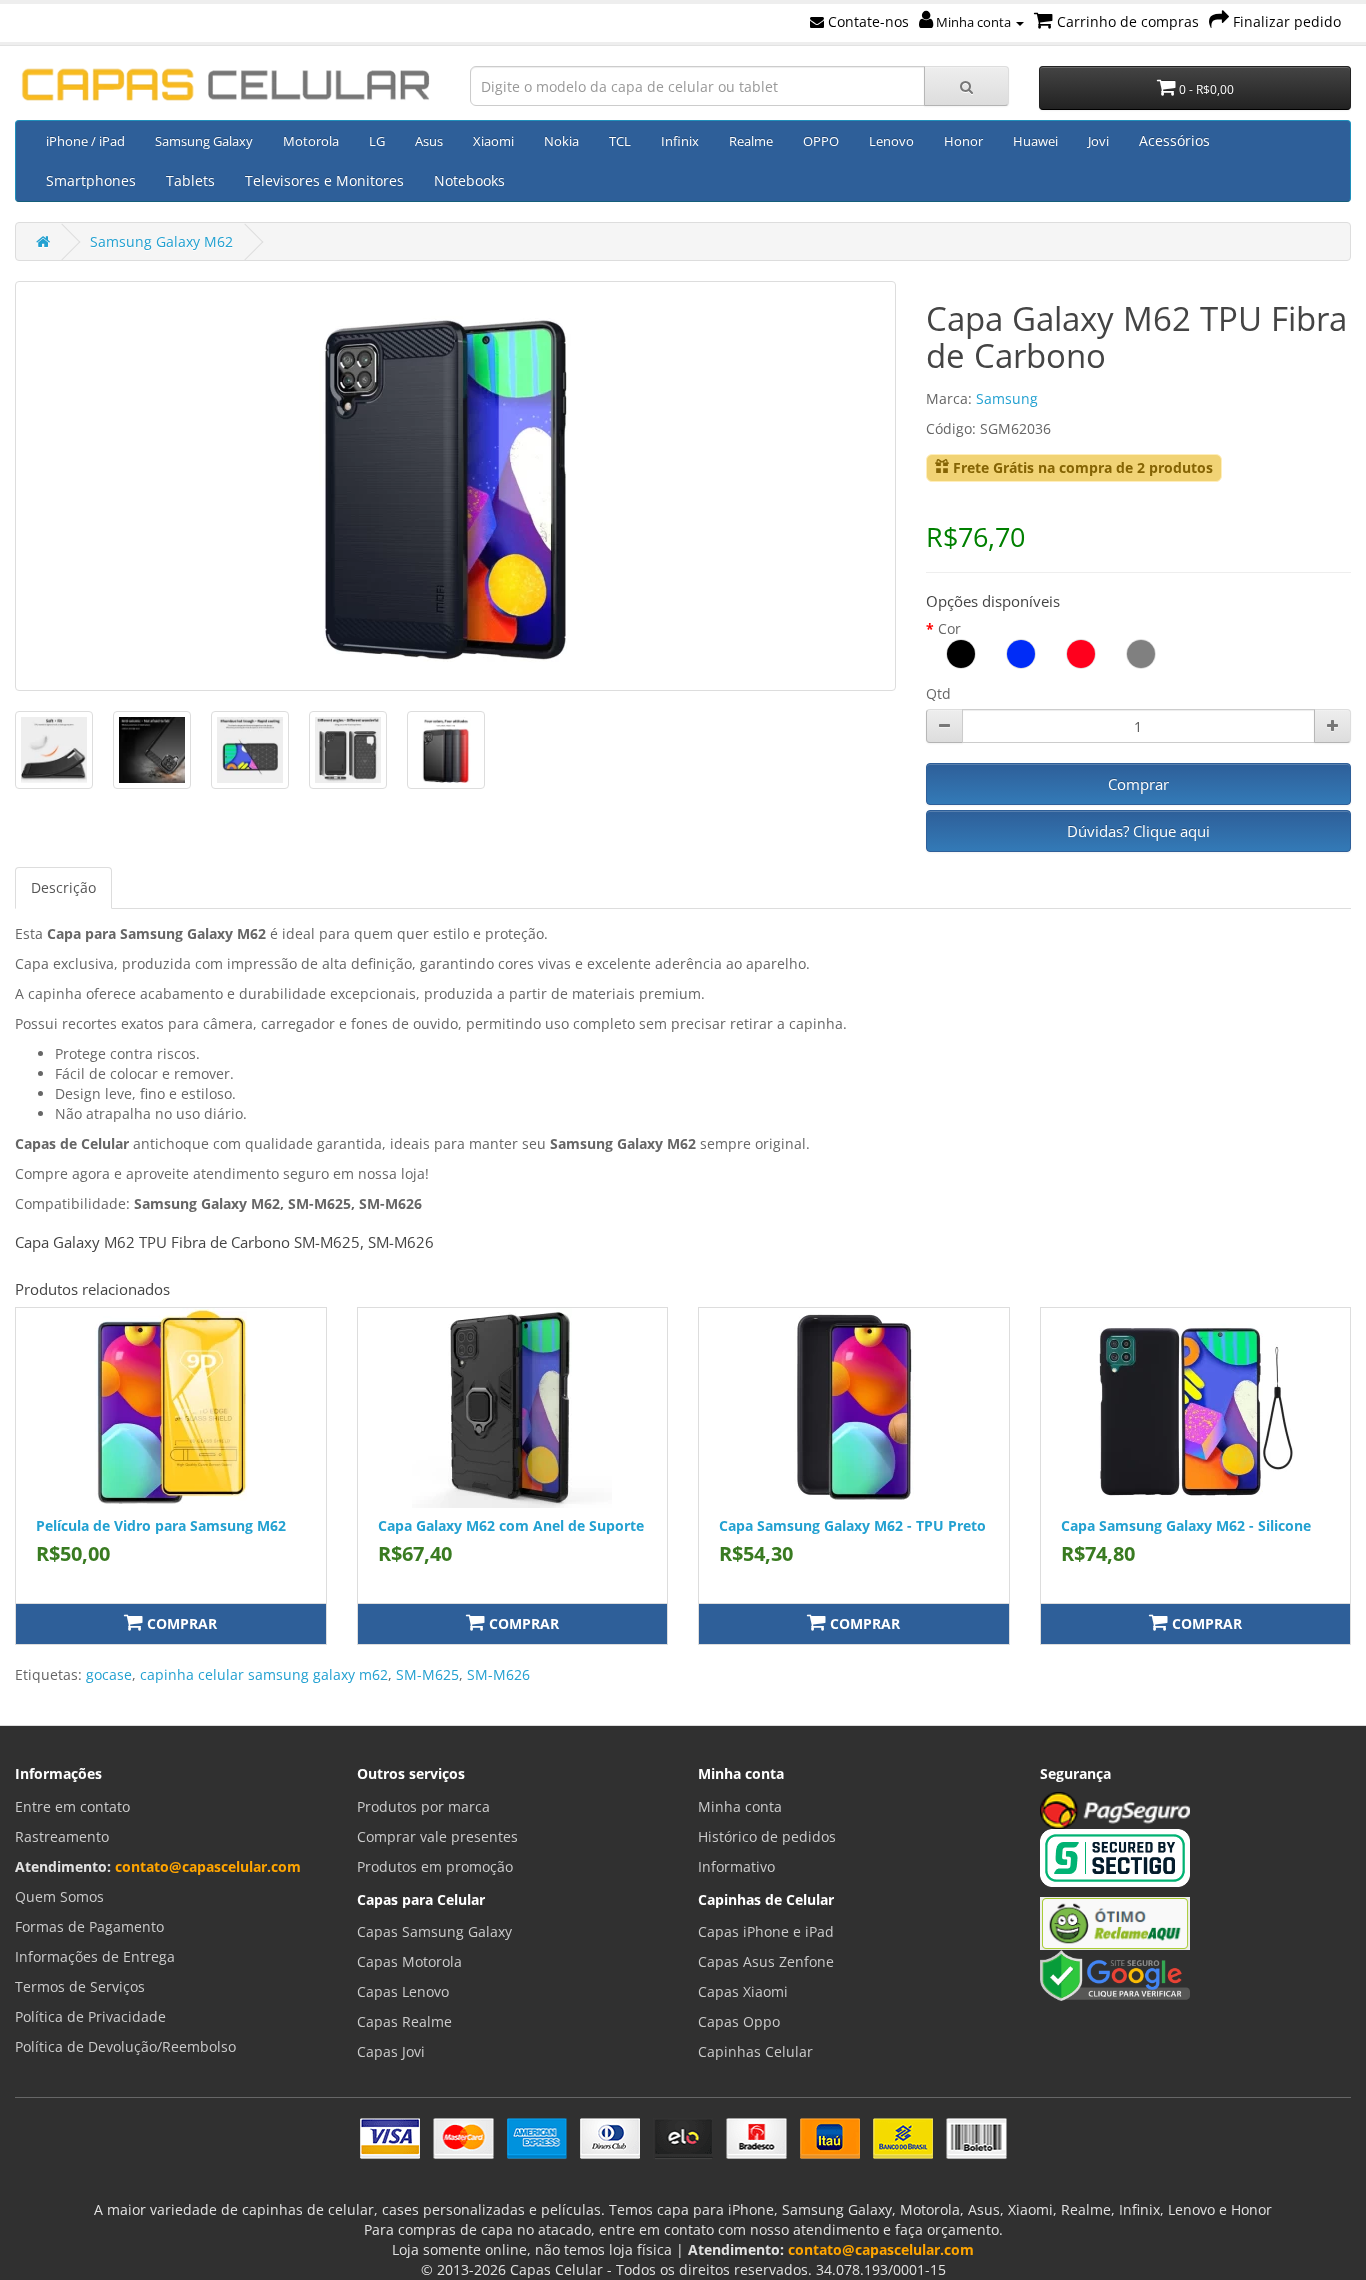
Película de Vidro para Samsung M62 (161, 1525)
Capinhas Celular (755, 2051)
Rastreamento (62, 1836)
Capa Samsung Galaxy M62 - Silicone (1186, 1525)
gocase (109, 1674)
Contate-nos (866, 21)
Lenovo (891, 141)
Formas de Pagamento (89, 1926)
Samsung (1007, 398)
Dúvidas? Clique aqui (1138, 831)
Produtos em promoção (435, 1866)
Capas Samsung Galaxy (434, 1931)
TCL (620, 141)
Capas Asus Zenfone (766, 1961)
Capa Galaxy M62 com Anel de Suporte (511, 1525)
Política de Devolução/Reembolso (125, 2046)
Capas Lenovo (403, 1991)
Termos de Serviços (80, 1986)
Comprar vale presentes (437, 1836)
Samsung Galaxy (204, 141)
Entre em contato (72, 1806)
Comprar (1138, 784)
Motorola (311, 141)
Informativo (736, 1866)
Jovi (1098, 141)
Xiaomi (493, 141)
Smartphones (91, 180)
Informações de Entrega (95, 1956)
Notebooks (469, 180)
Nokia (561, 141)
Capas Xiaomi (743, 1991)
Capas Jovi (391, 2051)
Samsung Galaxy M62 (161, 241)
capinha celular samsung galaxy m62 (264, 1674)
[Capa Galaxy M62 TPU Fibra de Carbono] (455, 486)
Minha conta (973, 22)
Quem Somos (59, 1896)
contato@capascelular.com (208, 1866)
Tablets (190, 180)
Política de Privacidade (90, 2016)
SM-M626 (498, 1674)
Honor (963, 141)
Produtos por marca (423, 1806)
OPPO (821, 141)
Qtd (938, 693)
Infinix (680, 141)
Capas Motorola (409, 1961)
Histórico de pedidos (767, 1836)
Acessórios (1174, 140)
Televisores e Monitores (324, 180)
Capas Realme (404, 2021)
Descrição (63, 887)
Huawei (1035, 141)
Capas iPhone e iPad (766, 1931)
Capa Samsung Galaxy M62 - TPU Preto (852, 1525)
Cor (949, 628)
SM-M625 (427, 1674)
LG (377, 141)
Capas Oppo (739, 2021)
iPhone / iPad (85, 141)
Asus (429, 141)
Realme (751, 141)
